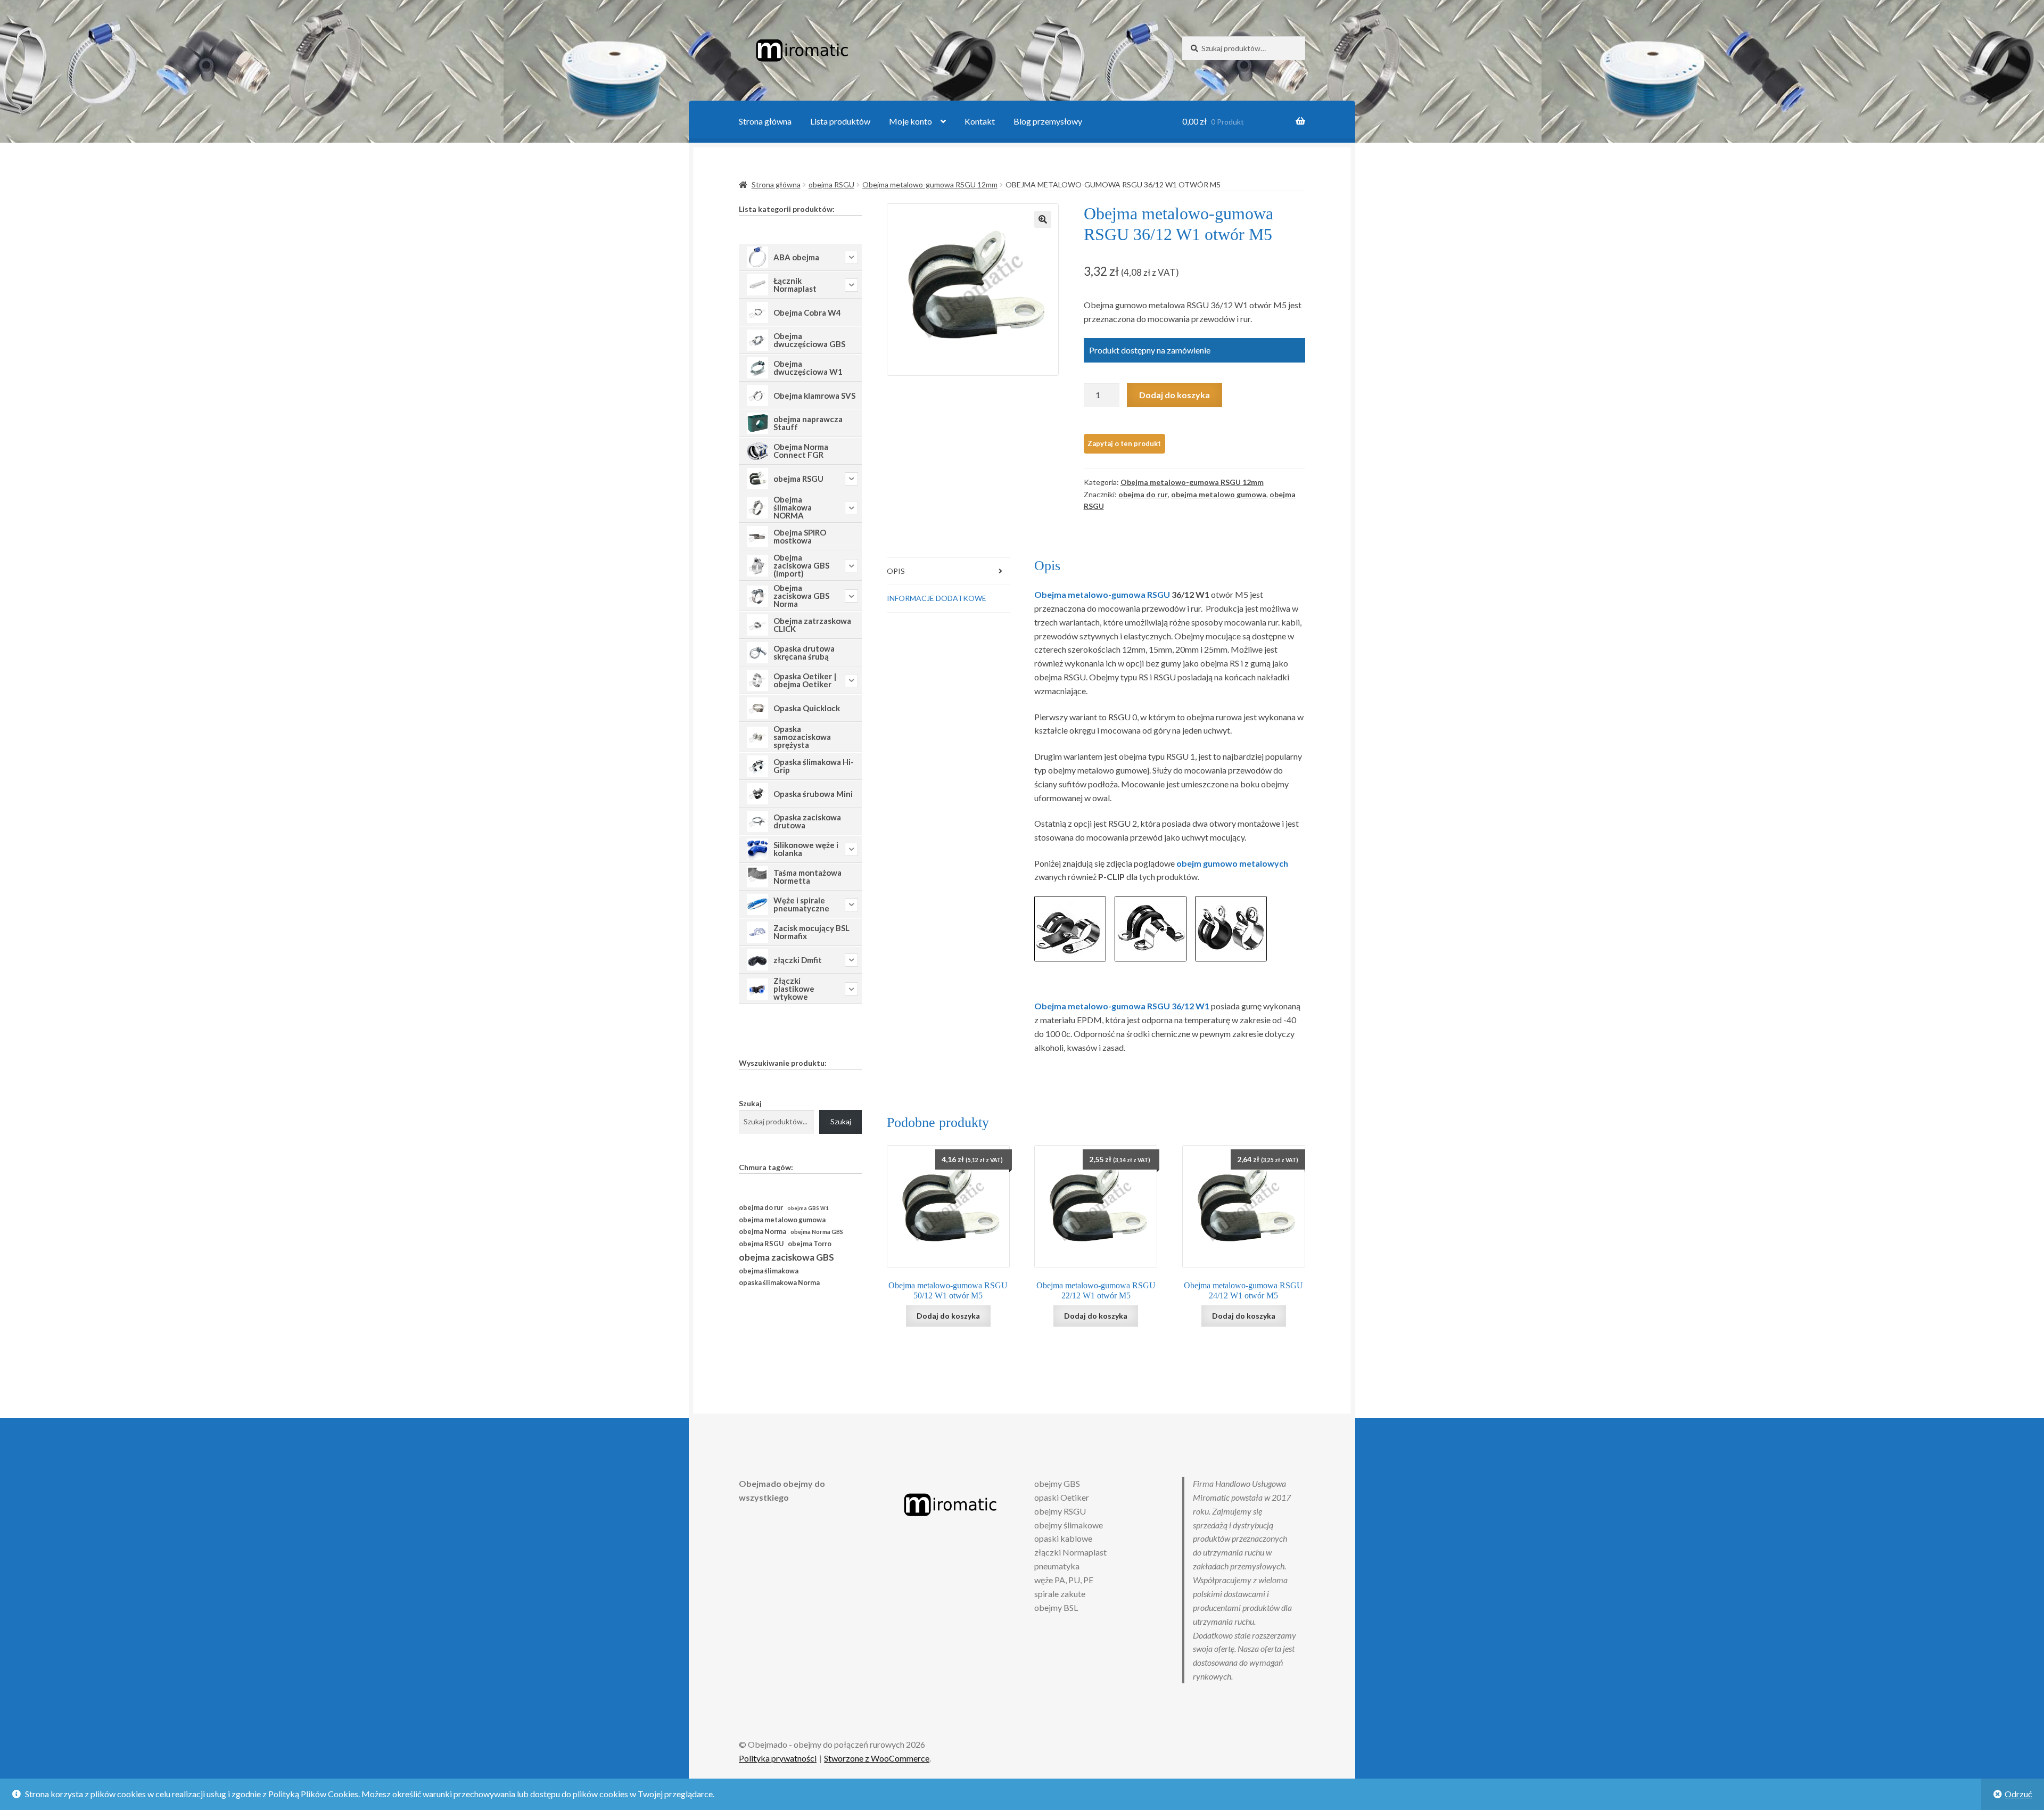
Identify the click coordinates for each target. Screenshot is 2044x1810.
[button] (1043, 219)
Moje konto (910, 121)
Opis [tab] (896, 571)
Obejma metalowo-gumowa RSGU (1102, 594)
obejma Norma (763, 1232)
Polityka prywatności (778, 1758)
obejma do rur (1143, 494)
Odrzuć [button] (2018, 1794)
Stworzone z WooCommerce (877, 1758)
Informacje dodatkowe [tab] (937, 598)
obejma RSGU (831, 184)
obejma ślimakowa (769, 1271)
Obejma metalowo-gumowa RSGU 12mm (930, 184)
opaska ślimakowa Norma (779, 1283)
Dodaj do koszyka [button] (948, 1316)
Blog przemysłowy (1048, 121)
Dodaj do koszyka (1175, 395)
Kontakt (980, 121)
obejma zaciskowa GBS (786, 1257)
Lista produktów (840, 121)
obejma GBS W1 (808, 1208)
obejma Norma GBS (817, 1232)
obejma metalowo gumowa (1219, 494)
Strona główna (765, 121)
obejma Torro (810, 1244)
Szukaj (750, 1103)
